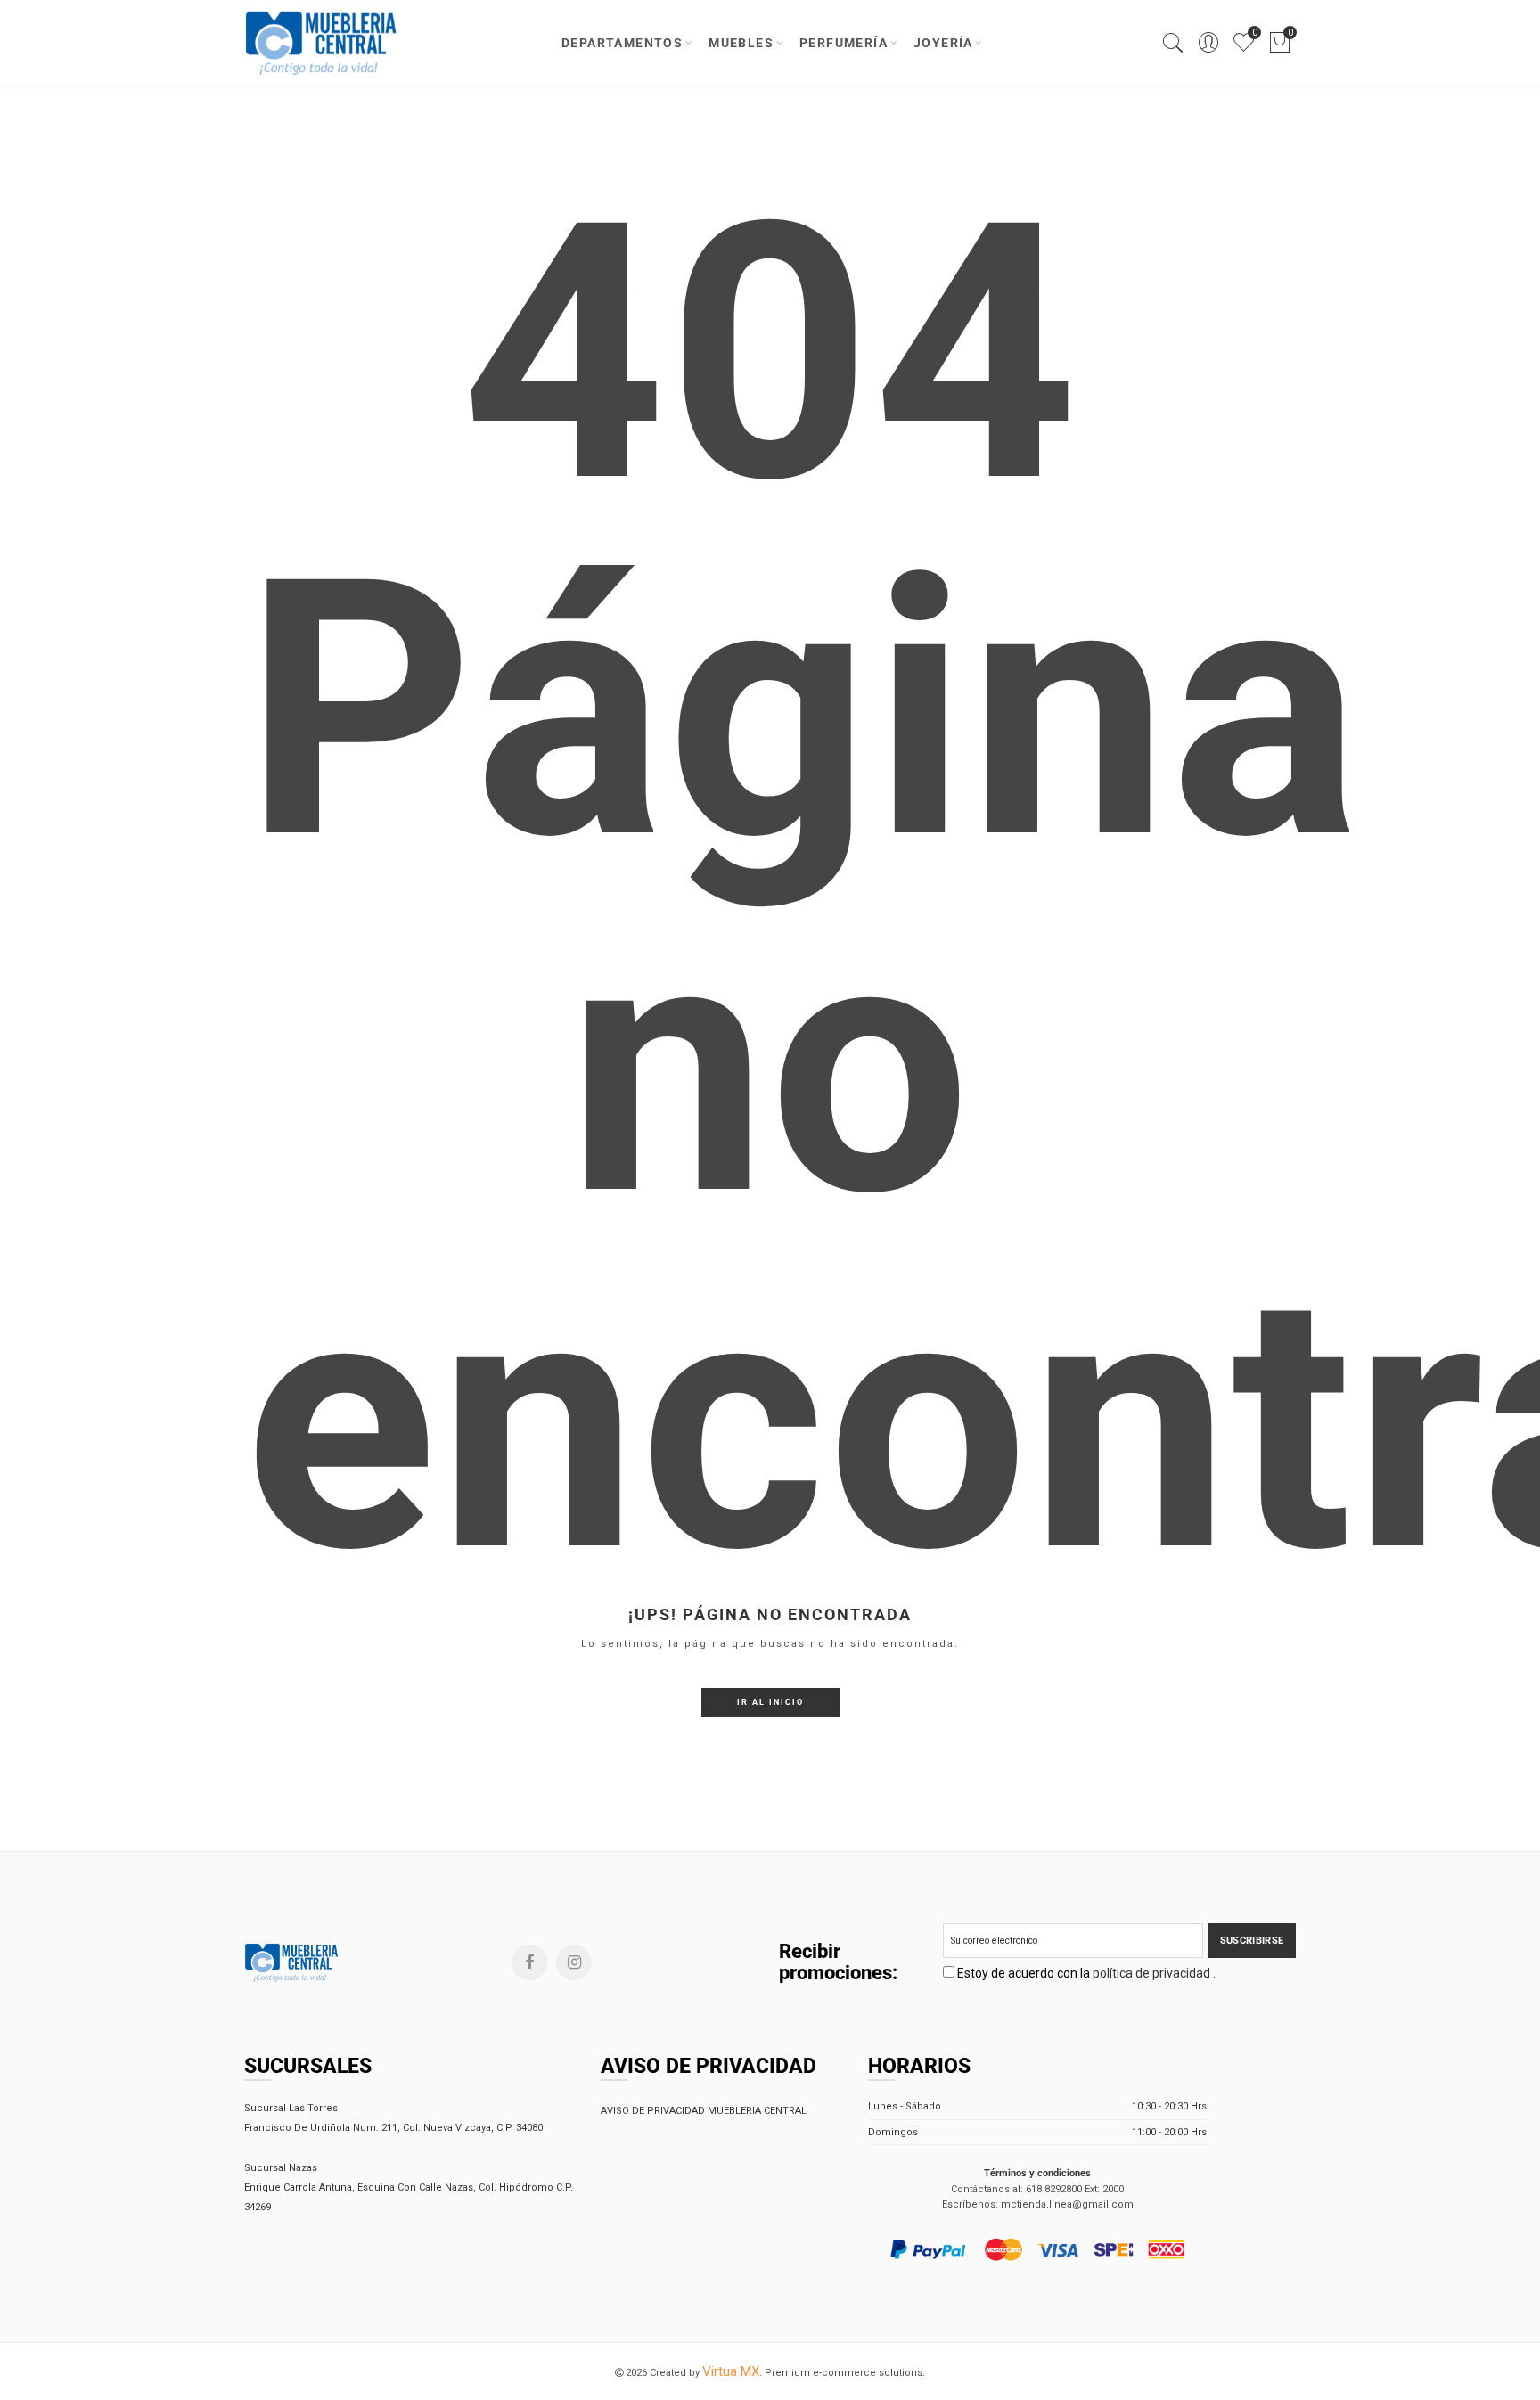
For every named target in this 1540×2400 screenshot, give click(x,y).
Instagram (574, 1962)
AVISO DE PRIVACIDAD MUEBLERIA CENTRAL (704, 2111)
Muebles (741, 43)
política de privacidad (1153, 1973)
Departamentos (622, 43)
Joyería (943, 43)
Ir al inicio (770, 1702)
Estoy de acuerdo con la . (1085, 1973)
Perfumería (844, 43)
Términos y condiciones (1037, 2173)
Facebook (529, 1962)
